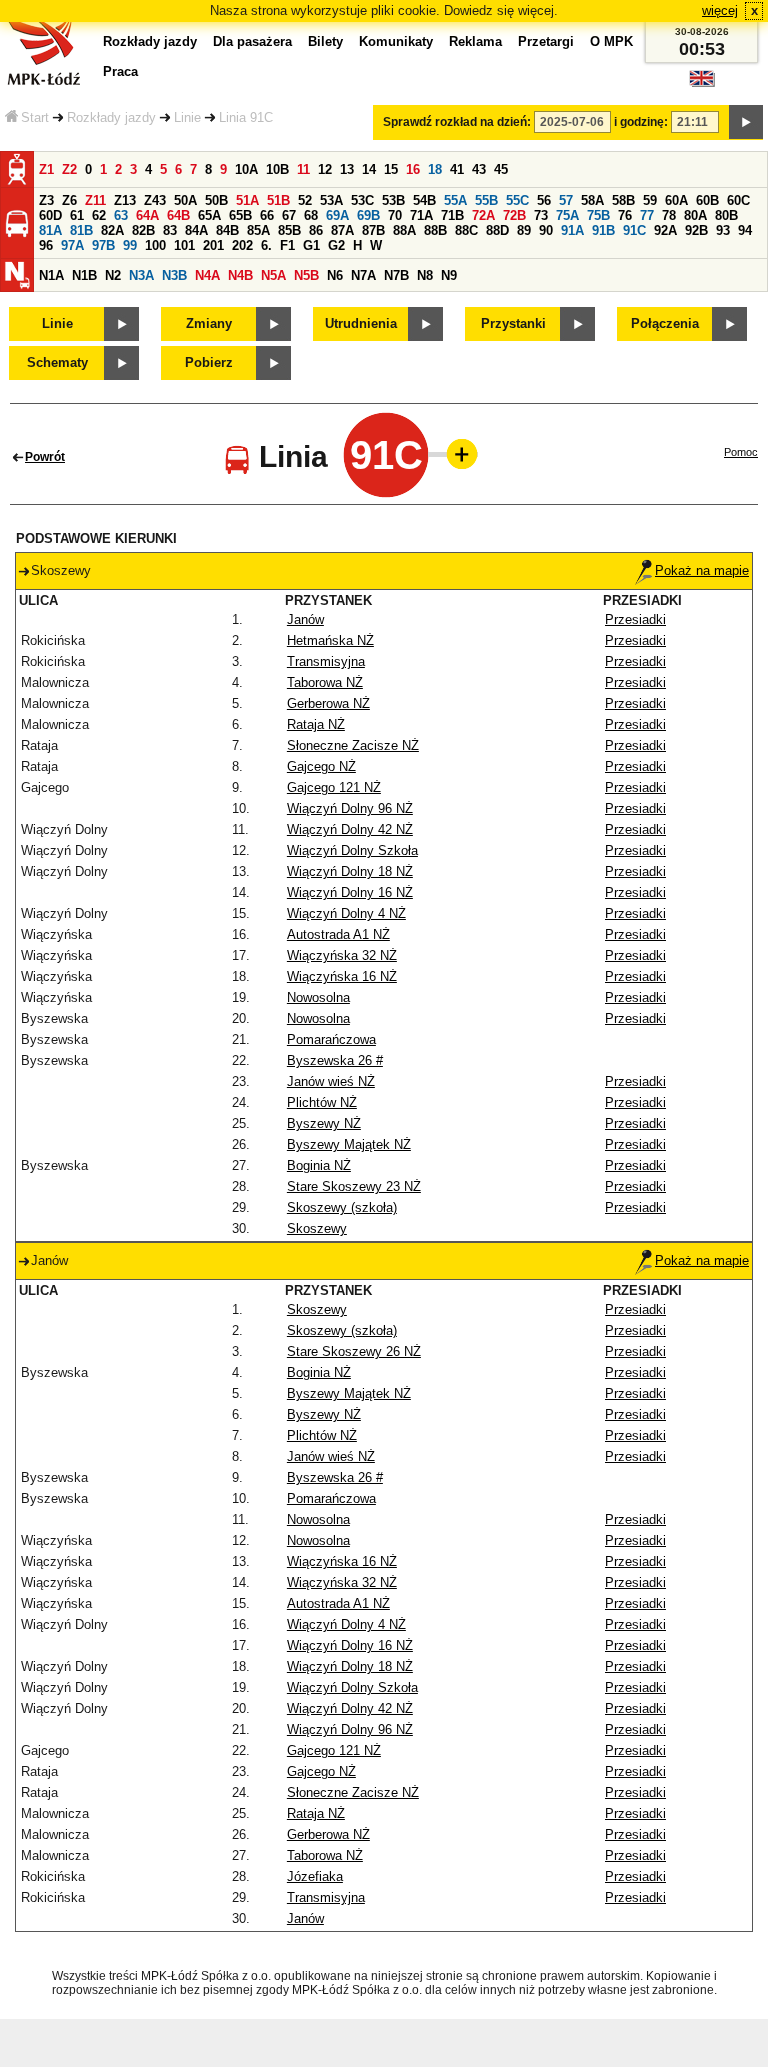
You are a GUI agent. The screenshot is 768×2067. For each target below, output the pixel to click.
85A (258, 230)
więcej (720, 10)
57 (566, 200)
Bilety (325, 41)
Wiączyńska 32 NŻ (342, 955)
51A (247, 200)
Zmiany (209, 323)
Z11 (95, 200)
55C (517, 200)
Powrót (45, 457)
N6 (335, 275)
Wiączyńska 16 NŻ (342, 976)
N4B (240, 275)
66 (267, 215)
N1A (51, 275)
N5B (306, 275)
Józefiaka (315, 1876)
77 (647, 215)
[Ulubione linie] (456, 454)
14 (369, 169)
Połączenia (665, 323)
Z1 (46, 169)
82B (143, 230)
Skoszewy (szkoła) (342, 1207)
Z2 (69, 169)
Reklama (475, 41)
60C (738, 200)
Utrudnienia (361, 323)
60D (50, 215)
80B (726, 215)
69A (337, 215)
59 (650, 200)
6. (266, 245)
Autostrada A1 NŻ (338, 934)
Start (35, 117)
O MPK (611, 41)
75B (598, 215)
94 (745, 230)
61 (77, 215)
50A (185, 200)
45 (501, 169)
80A (695, 215)
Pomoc (741, 452)
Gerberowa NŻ (328, 703)
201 (213, 245)
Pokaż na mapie (702, 570)
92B (696, 230)
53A (331, 200)
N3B (174, 275)
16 (413, 169)
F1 (287, 245)
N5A (273, 275)
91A (572, 230)
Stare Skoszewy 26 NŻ (354, 1351)
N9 (449, 275)
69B (368, 215)
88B (435, 230)
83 (170, 230)
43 (479, 169)
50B (216, 200)
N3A (141, 275)
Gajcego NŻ (321, 766)
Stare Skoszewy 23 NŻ (354, 1186)
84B (227, 230)
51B (278, 200)
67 (289, 215)
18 (435, 169)
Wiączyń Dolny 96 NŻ (350, 808)
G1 (311, 245)
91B (603, 230)
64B (178, 215)
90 (546, 230)
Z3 (46, 200)
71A (421, 215)
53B (393, 200)
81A (50, 230)
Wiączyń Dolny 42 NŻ (350, 829)
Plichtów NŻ (322, 1102)
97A (72, 245)
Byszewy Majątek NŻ (349, 1144)
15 (391, 169)
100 (155, 245)
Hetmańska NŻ (330, 640)
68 (311, 215)
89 (524, 230)
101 (184, 245)
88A (404, 230)
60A (676, 200)
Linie (187, 117)
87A (342, 230)
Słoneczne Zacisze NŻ (353, 745)
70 (395, 215)
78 (669, 215)
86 (316, 230)
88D (497, 230)
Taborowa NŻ (325, 682)
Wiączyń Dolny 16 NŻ (350, 892)
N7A (363, 275)
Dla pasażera (252, 41)
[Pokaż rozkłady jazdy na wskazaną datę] (746, 122)
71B (452, 215)
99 (130, 245)
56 (544, 200)
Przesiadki (635, 619)
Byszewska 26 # (335, 1060)
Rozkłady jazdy (111, 117)
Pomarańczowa (331, 1039)
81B (81, 230)
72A (483, 215)
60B (707, 200)
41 (457, 169)
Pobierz (209, 362)
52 (305, 200)
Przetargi (546, 41)
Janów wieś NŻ (331, 1081)
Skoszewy (317, 1228)
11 (303, 169)
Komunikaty (396, 41)
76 (625, 215)
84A (196, 230)
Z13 (125, 200)
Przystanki (513, 323)
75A (567, 215)
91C (634, 230)
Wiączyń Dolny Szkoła (352, 850)
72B (514, 215)
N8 (425, 275)
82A (112, 230)
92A (665, 230)
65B (240, 215)
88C (466, 230)
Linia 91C (246, 117)
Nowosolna (318, 997)
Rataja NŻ (316, 724)
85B (289, 230)
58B (623, 200)
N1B (84, 275)
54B (424, 200)
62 (99, 215)
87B (373, 230)
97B (103, 245)
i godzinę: (641, 122)
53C (362, 200)
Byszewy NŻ (324, 1123)
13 (347, 169)
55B (486, 200)
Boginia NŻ (319, 1165)
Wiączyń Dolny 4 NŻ (346, 913)
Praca (120, 71)
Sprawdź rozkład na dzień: (457, 122)
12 (325, 169)
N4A (207, 275)
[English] (702, 83)
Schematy (57, 362)
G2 (336, 245)
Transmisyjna (326, 661)
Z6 (69, 200)
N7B (396, 275)
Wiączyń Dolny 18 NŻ (350, 871)
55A (455, 200)
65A (209, 215)
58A (592, 200)
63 (121, 215)
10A (246, 169)
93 (723, 230)
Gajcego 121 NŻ (334, 787)
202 (242, 245)
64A (147, 215)
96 (46, 245)
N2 (113, 275)
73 (541, 215)
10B (277, 169)
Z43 (155, 200)
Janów (305, 619)
